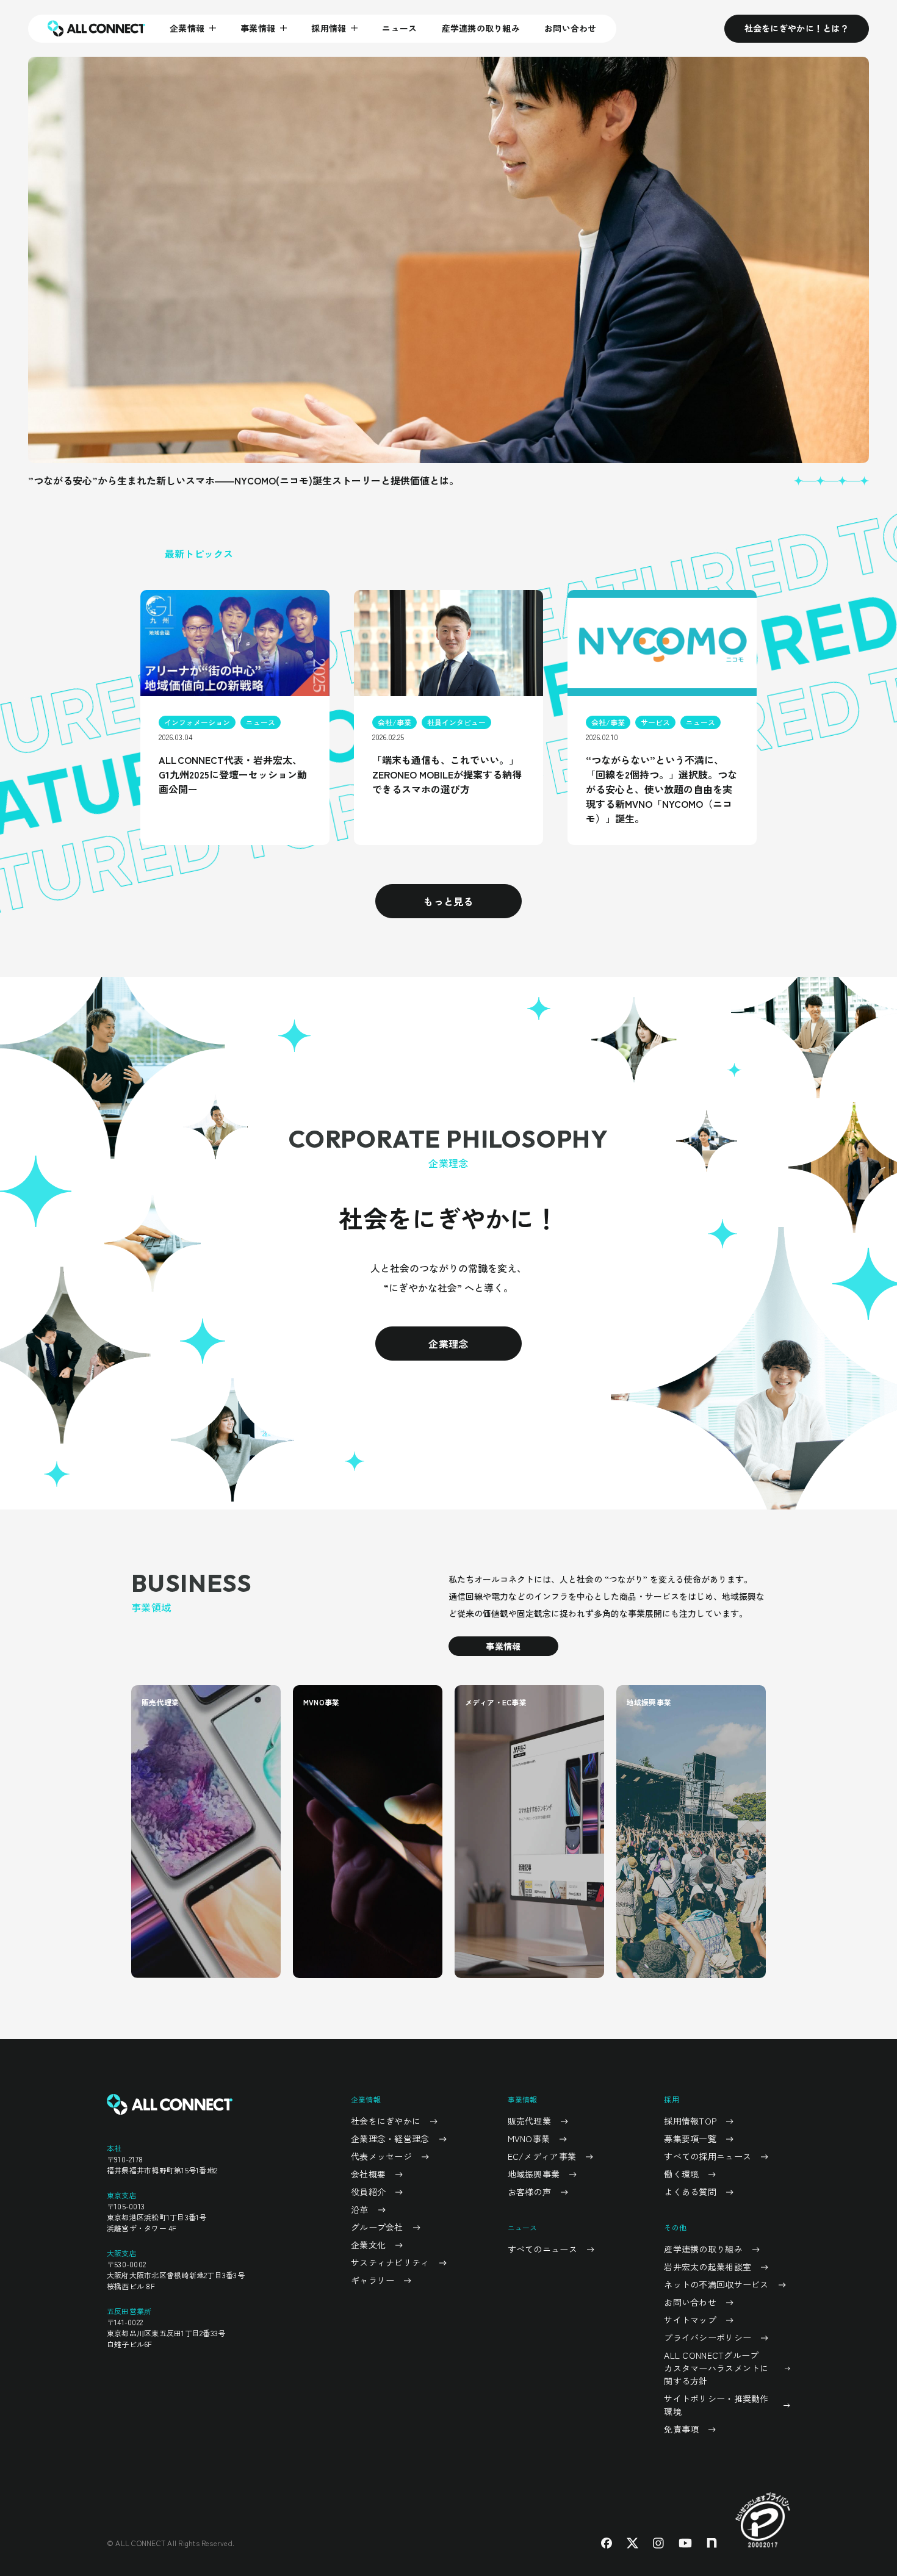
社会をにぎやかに (386, 2121)
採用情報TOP (690, 2121)
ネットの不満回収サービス (716, 2284)
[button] (798, 481)
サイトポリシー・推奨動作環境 (716, 2405)
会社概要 (368, 2174)
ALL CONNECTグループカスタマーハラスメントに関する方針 (716, 2368)
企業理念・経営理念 (390, 2139)
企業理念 (448, 1344)
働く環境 (681, 2174)
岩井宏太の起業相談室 (708, 2267)
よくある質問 (690, 2192)
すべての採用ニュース (708, 2156)
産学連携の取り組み (481, 28)
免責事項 (681, 2429)
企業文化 (368, 2245)
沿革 (360, 2209)
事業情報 (503, 1646)
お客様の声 (529, 2192)
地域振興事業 (534, 2174)
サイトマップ (690, 2320)
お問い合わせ (571, 28)
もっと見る (448, 901)
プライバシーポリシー (708, 2337)
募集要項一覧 (690, 2139)
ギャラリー (373, 2280)
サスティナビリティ (390, 2262)
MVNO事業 (529, 2139)
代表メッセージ (381, 2156)
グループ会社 (377, 2227)
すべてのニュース (542, 2249)
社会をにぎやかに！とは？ (797, 28)
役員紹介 (368, 2192)
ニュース (399, 28)
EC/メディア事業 (542, 2156)
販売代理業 (529, 2121)
